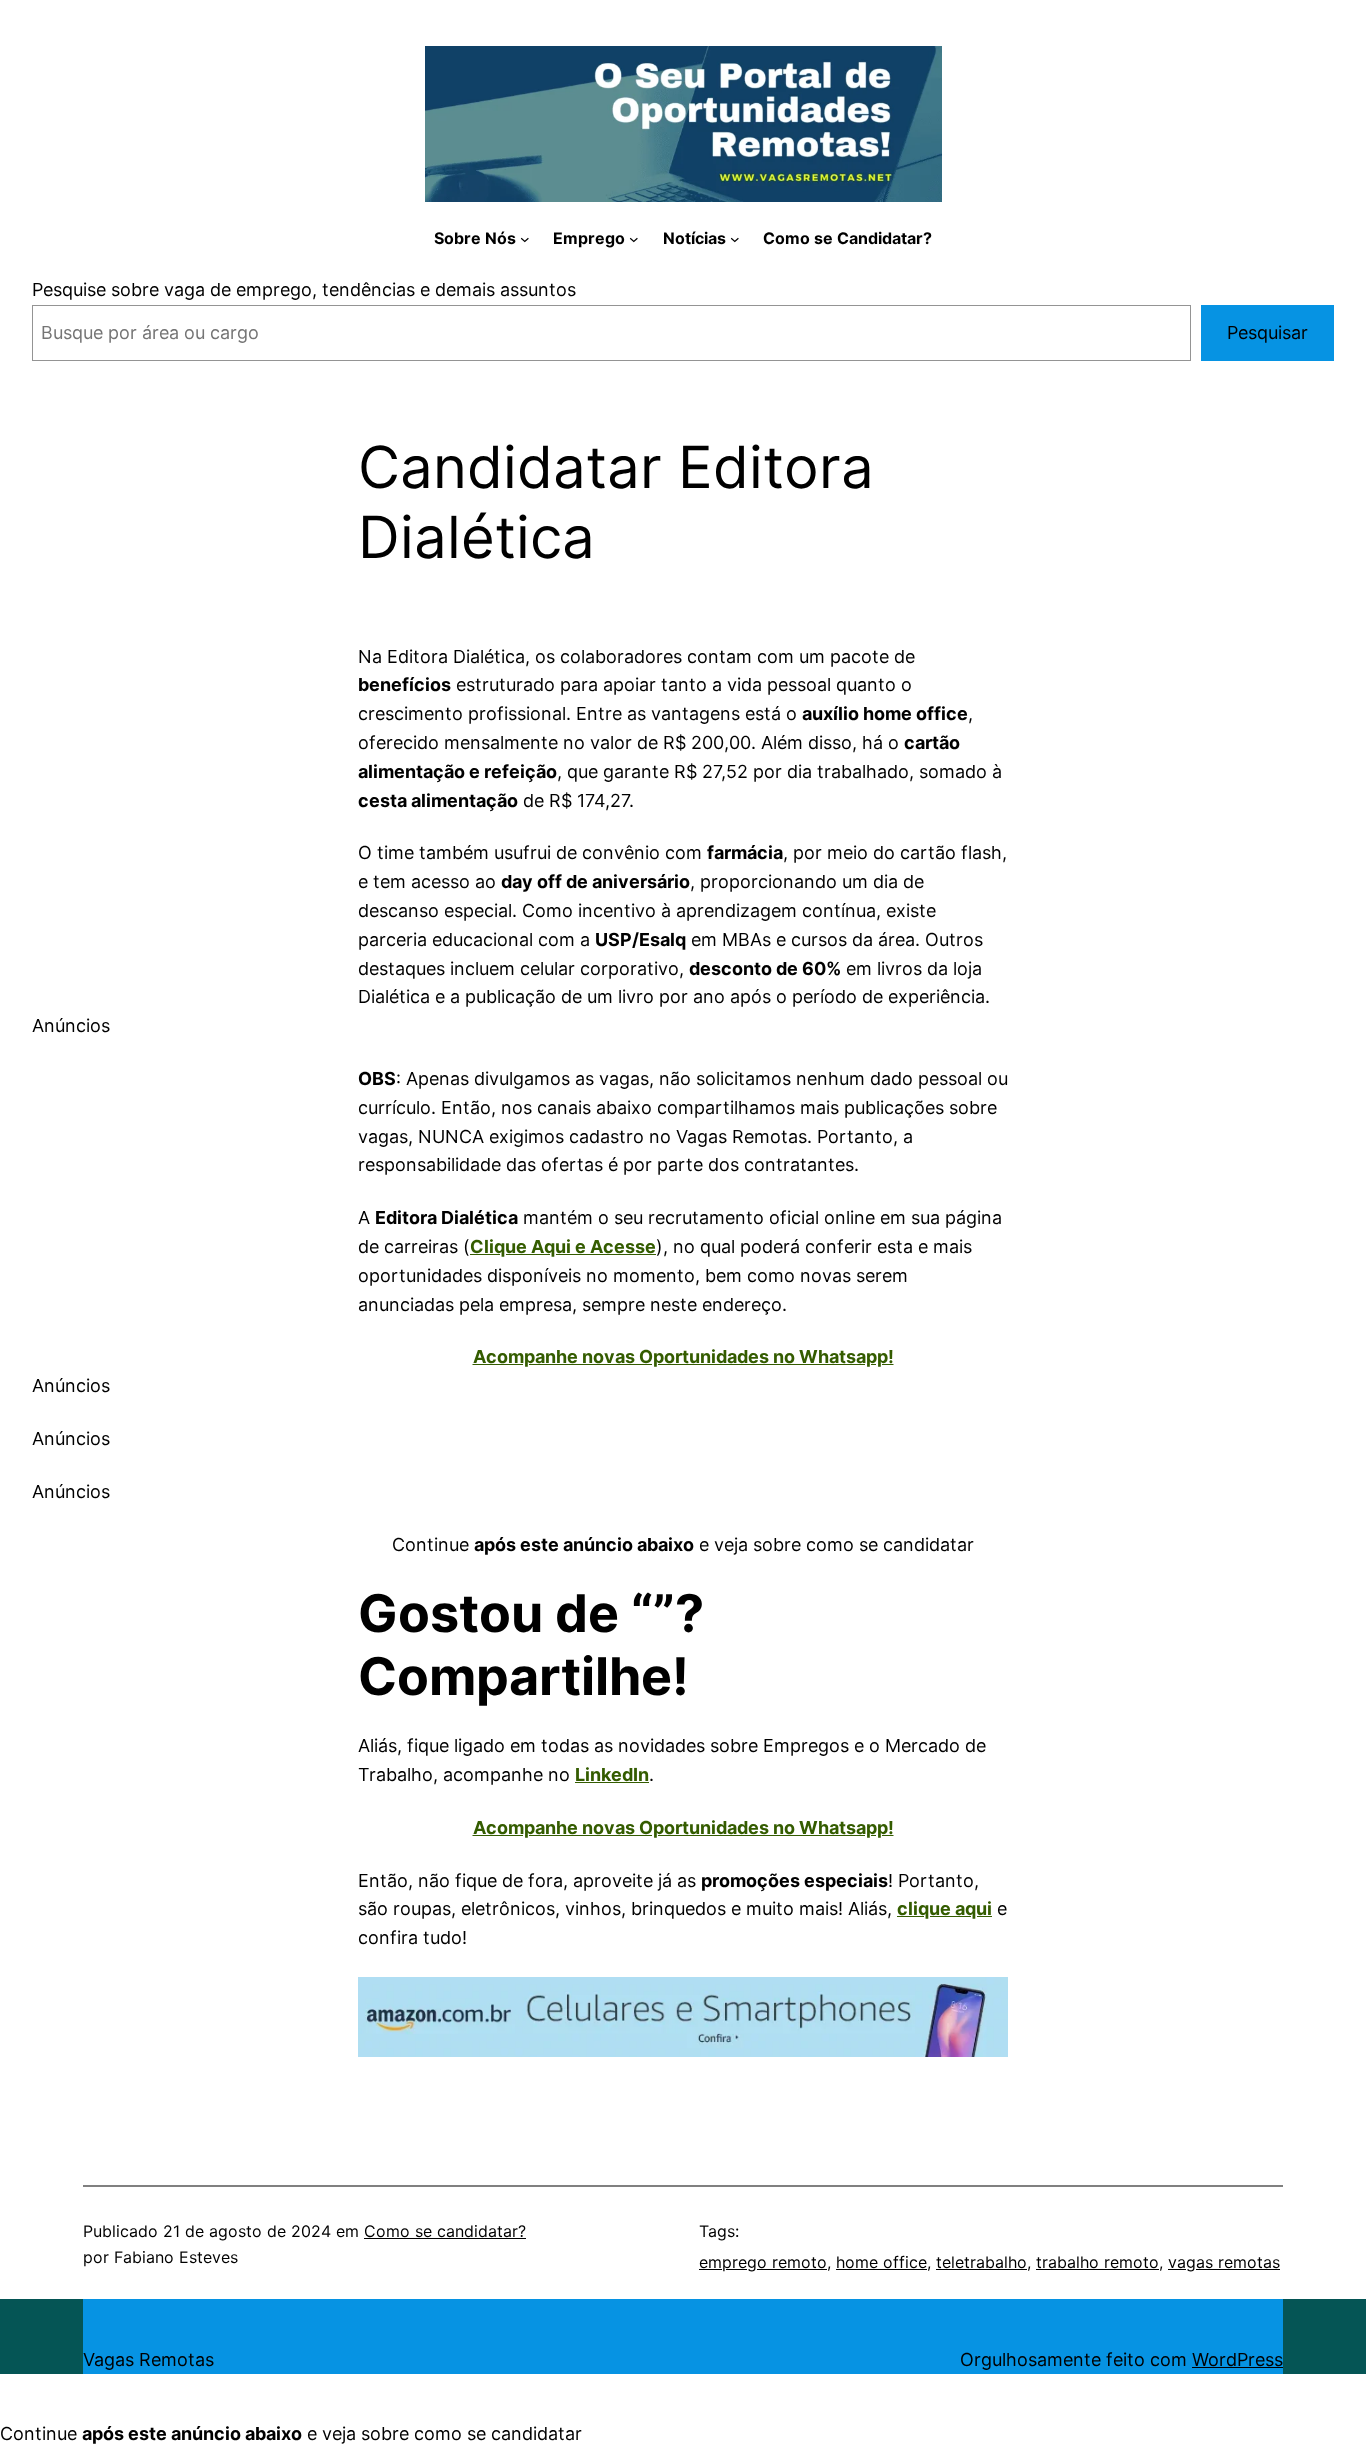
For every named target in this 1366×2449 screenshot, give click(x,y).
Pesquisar (1267, 332)
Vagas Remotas (148, 2359)
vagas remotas (1224, 2262)
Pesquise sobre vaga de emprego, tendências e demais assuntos (304, 289)
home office (881, 2262)
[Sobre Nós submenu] (525, 239)
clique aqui (944, 1908)
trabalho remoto (1097, 2262)
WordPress (1237, 2359)
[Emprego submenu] (634, 239)
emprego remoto (763, 2262)
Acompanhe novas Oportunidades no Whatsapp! (683, 1356)
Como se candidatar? (445, 2231)
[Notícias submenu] (735, 239)
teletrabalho (981, 2262)
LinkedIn (612, 1774)
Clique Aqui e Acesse (563, 1246)
